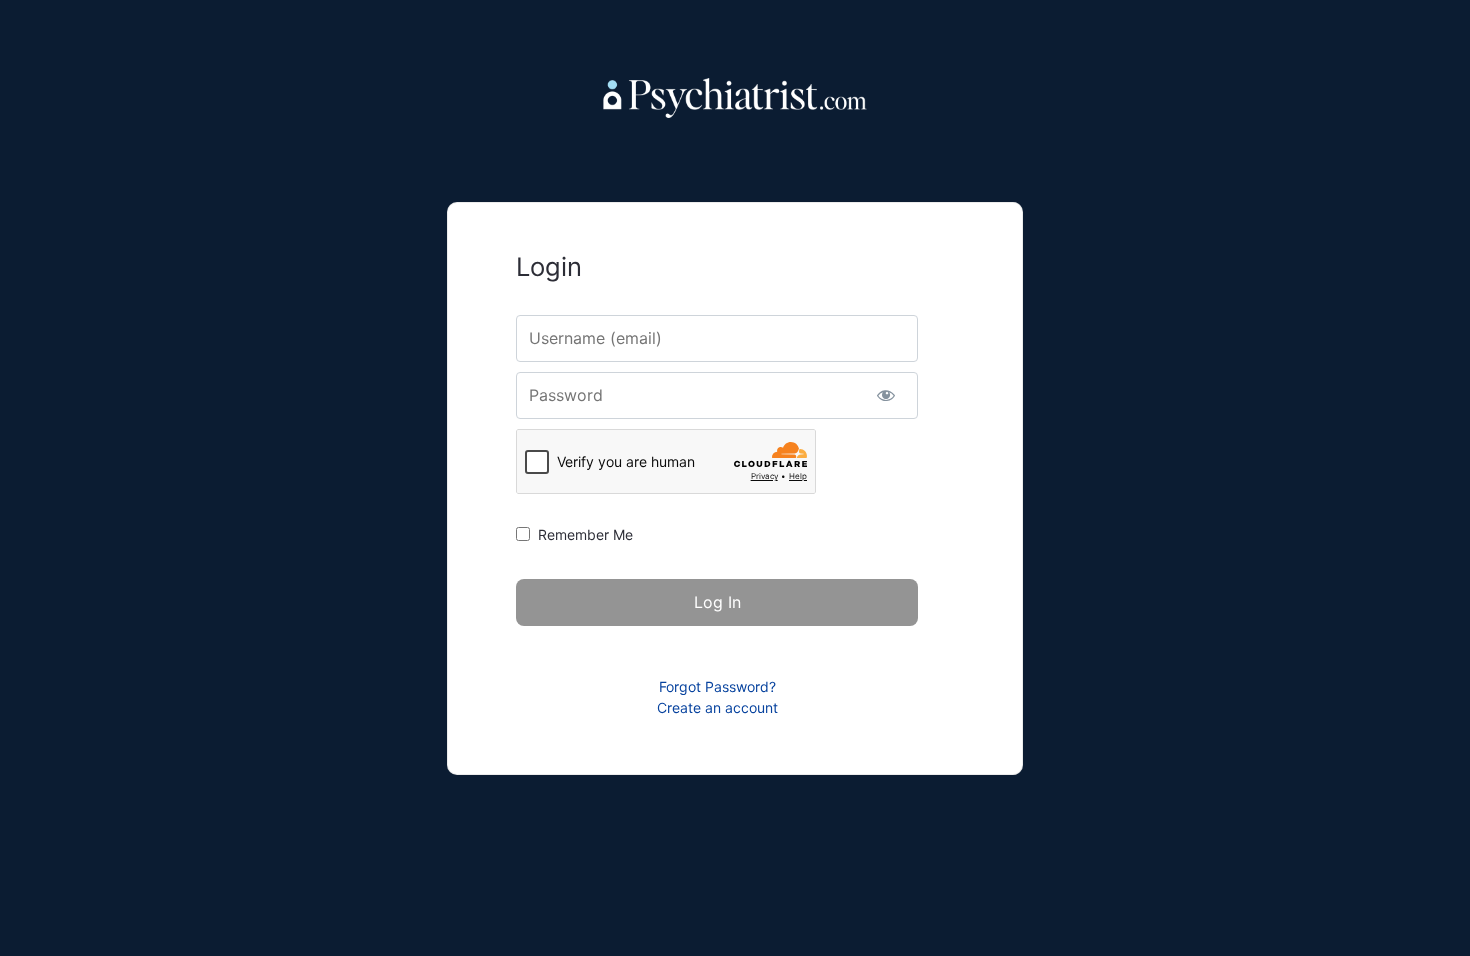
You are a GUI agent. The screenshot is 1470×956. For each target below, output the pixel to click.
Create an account (717, 707)
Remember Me (585, 534)
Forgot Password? (717, 686)
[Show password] (885, 395)
